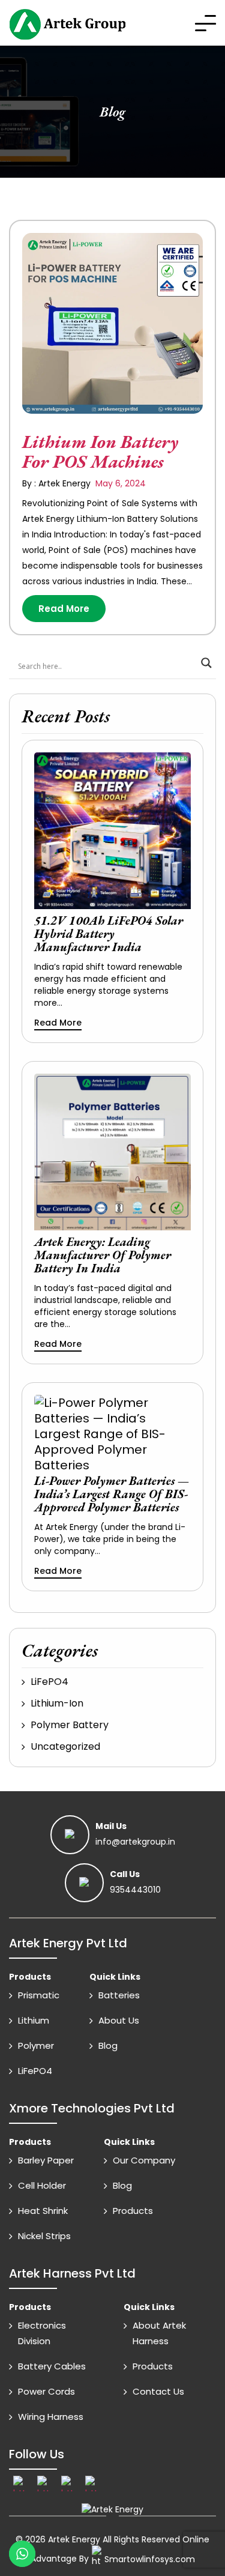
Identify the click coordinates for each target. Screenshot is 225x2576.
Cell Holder (42, 2185)
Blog (108, 2045)
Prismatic (39, 1995)
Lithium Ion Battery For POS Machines (100, 452)
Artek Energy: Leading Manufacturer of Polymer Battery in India (103, 1255)
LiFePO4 (49, 1682)
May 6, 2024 (119, 483)
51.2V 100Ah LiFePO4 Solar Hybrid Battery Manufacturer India (109, 934)
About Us (119, 2020)
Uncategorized (65, 1746)
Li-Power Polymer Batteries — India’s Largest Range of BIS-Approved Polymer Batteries (112, 1494)
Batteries (119, 1995)
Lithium (34, 2020)
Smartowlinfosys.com (150, 2559)
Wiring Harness (51, 2417)
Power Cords (46, 2391)
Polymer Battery (70, 1725)
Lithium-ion (57, 1703)
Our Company (144, 2160)
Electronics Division (42, 2333)
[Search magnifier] (206, 663)
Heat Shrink (43, 2211)
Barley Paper (46, 2160)
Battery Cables (52, 2366)
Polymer (36, 2045)
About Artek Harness (159, 2333)
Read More (64, 609)
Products (133, 2211)
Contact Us (158, 2391)
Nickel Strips (44, 2236)
